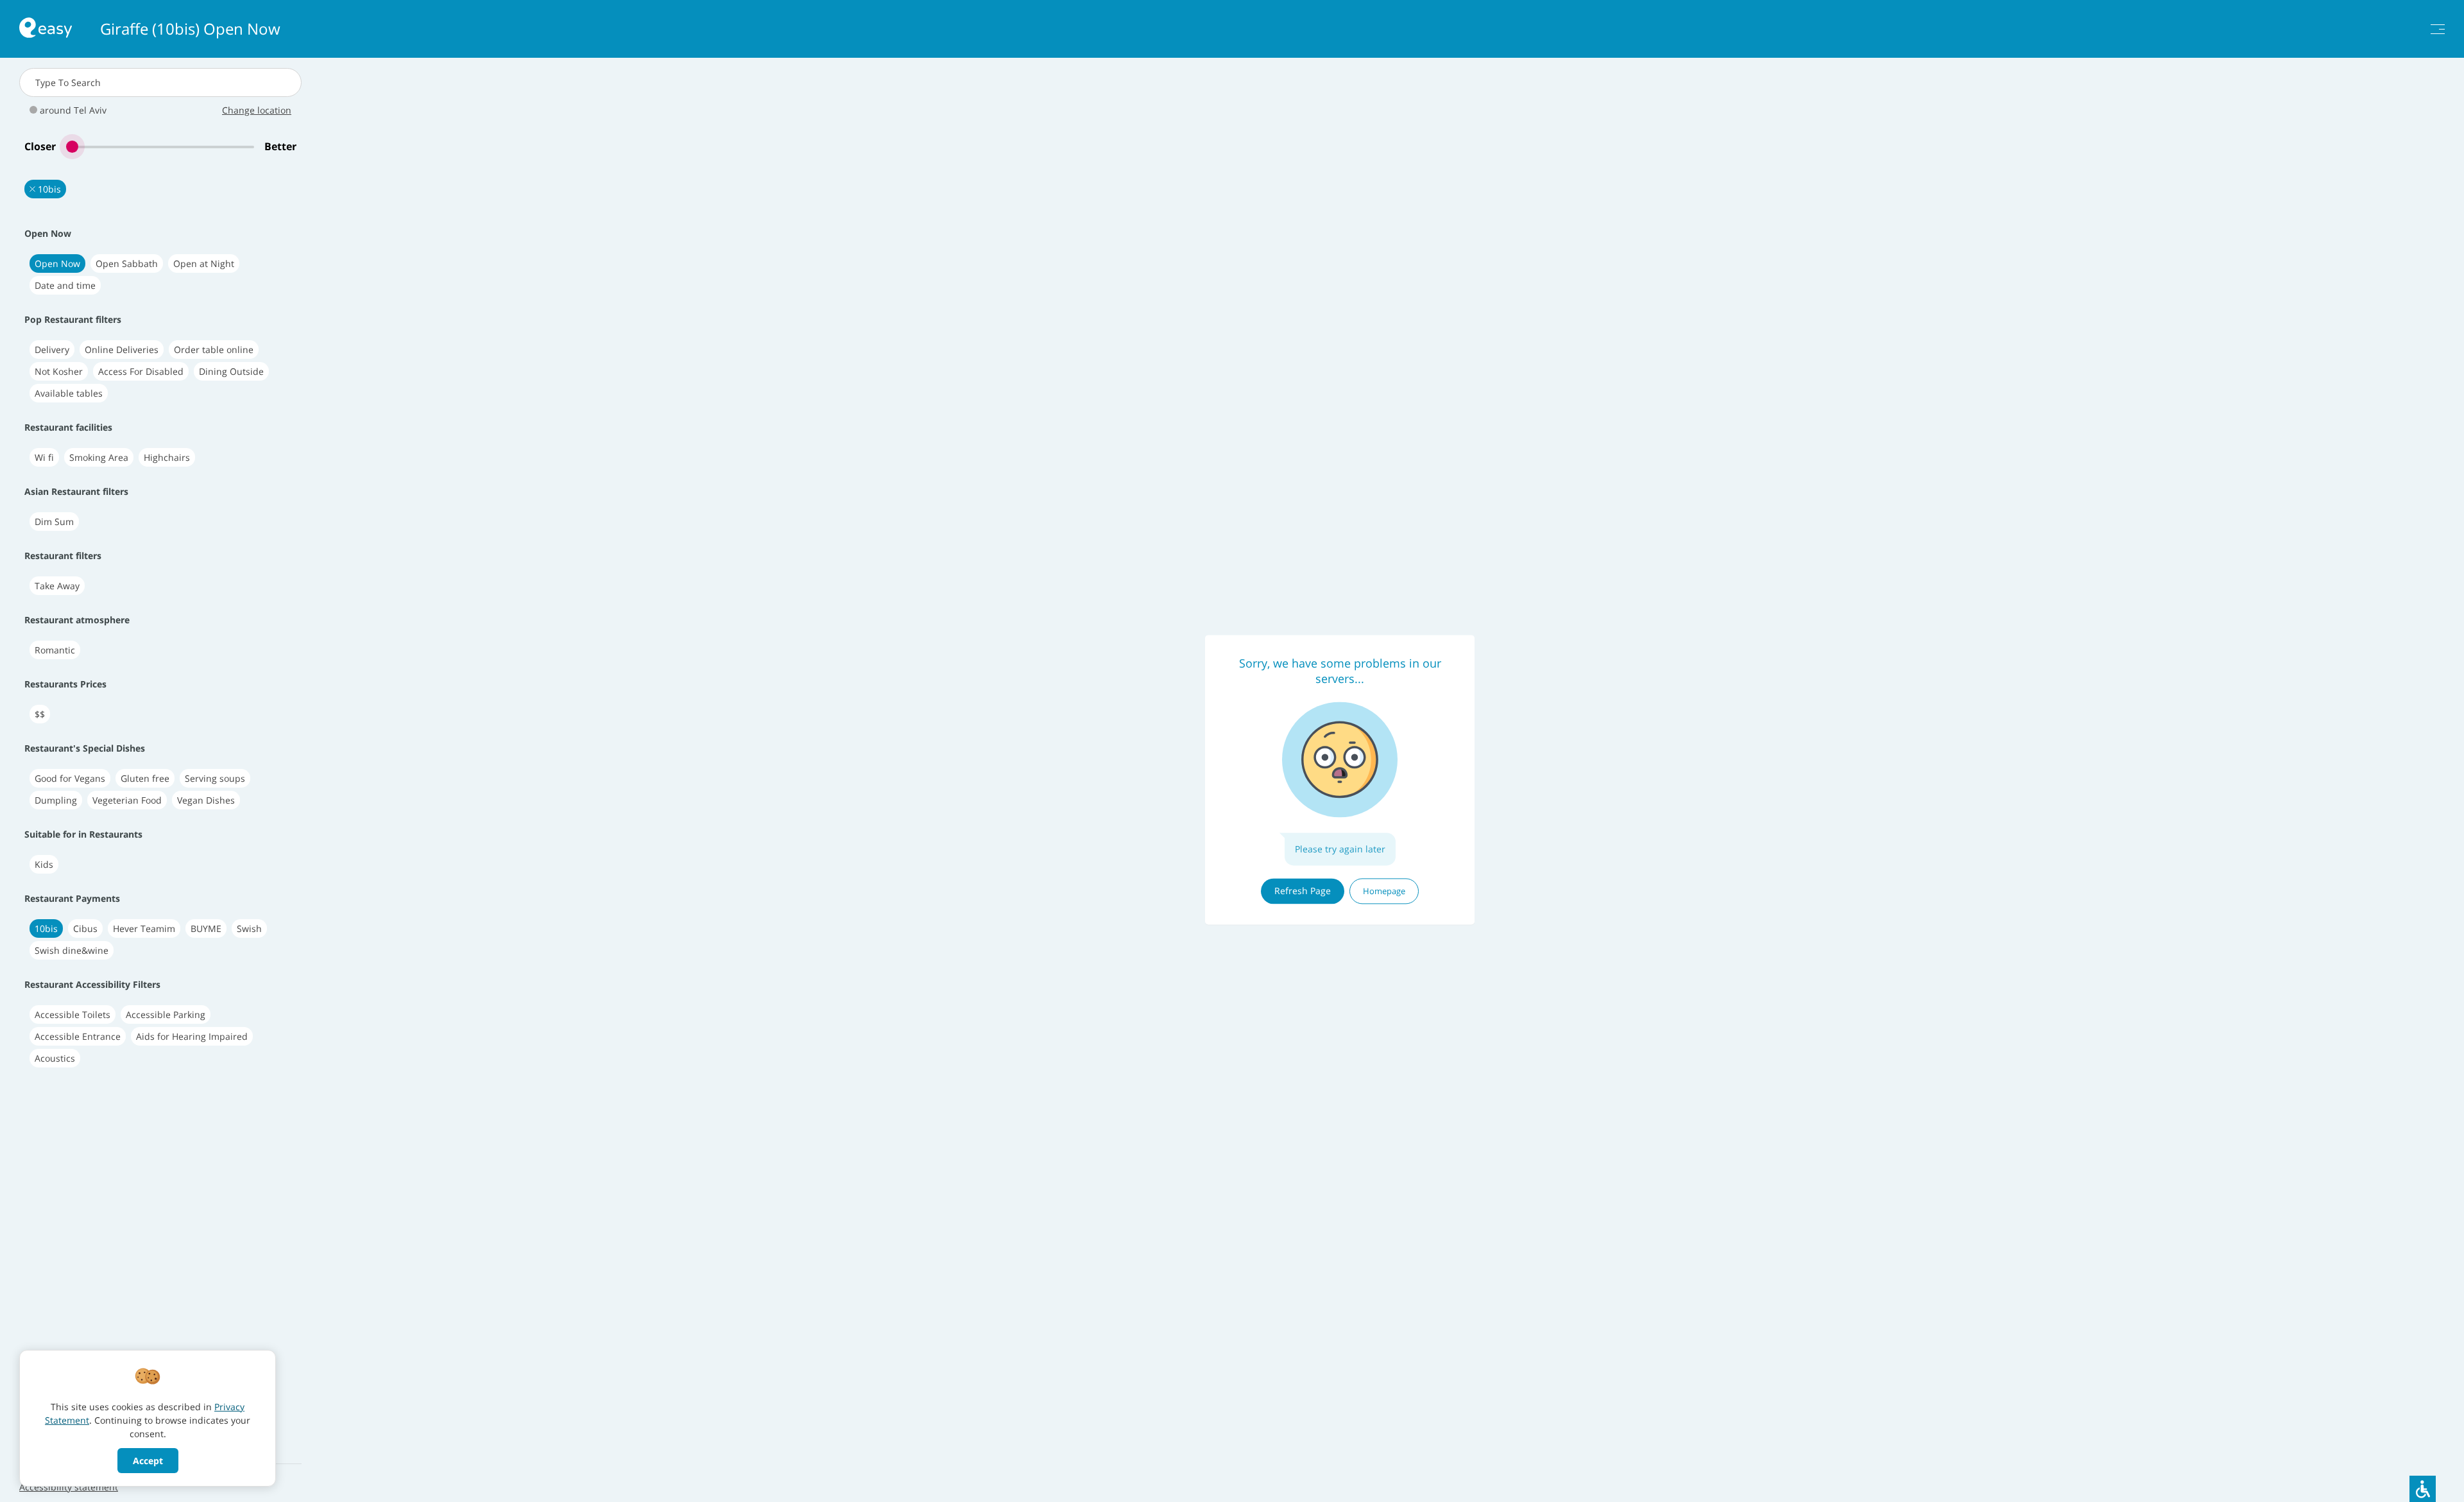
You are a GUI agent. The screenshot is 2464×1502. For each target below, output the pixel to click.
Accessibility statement (69, 1487)
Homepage (1384, 891)
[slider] (160, 147)
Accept (148, 1461)
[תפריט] (2438, 29)
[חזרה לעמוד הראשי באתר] (46, 29)
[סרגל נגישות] (2423, 1489)
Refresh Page (1303, 891)
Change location (257, 110)
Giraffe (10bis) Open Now (190, 29)
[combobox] (160, 82)
